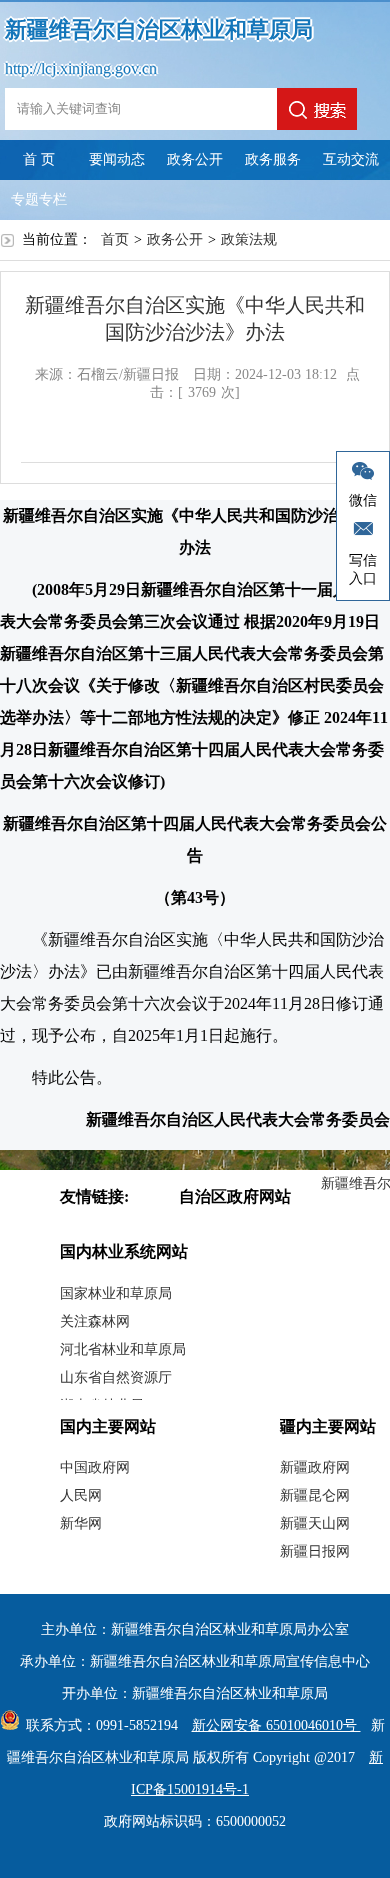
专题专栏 (39, 199)
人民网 (81, 1495)
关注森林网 (95, 1321)
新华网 (81, 1523)
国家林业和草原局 (116, 1293)
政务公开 (195, 159)
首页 (115, 239)
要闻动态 (117, 159)
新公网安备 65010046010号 (276, 1725)
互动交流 (351, 159)
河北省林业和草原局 (123, 1349)
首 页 (39, 159)
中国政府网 (95, 1467)
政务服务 (273, 159)
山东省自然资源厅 (116, 1377)
